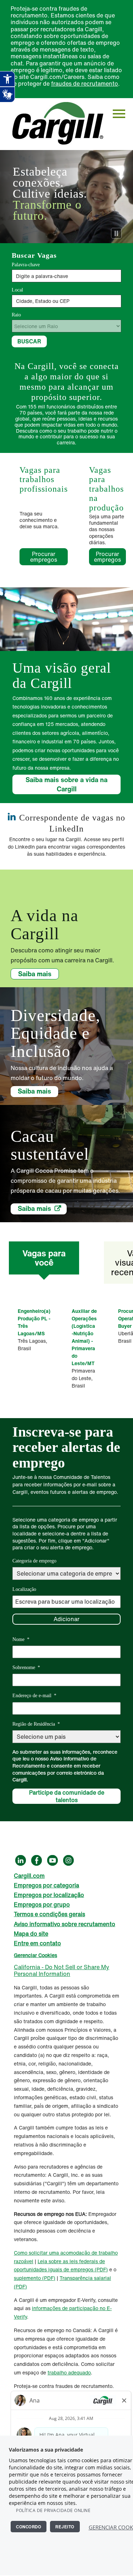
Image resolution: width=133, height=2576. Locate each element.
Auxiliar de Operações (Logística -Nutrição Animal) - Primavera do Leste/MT (84, 1337)
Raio (16, 315)
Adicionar (66, 1619)
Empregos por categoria (46, 1885)
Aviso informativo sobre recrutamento (65, 1924)
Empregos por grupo (42, 1904)
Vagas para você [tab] (44, 1258)
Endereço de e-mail (34, 1696)
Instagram (68, 1860)
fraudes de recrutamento (85, 84)
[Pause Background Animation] (116, 233)
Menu (119, 114)
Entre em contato (37, 1943)
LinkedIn (21, 1860)
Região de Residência (36, 1724)
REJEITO (65, 2527)
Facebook (37, 1860)
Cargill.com (29, 1876)
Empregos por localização (49, 1895)
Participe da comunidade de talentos (67, 1796)
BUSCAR (29, 341)
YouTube (52, 1860)
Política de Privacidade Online (53, 2510)
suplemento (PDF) (35, 2278)
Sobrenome (26, 1668)
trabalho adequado (69, 2372)
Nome (21, 1639)
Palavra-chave (26, 265)
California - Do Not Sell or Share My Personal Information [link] (62, 1970)
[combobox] (66, 301)
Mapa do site (31, 1934)
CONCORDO (29, 2527)
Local (17, 290)
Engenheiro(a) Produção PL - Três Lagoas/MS (34, 1322)
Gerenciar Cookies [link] (35, 1955)
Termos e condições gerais (49, 1914)
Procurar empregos (44, 557)
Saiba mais (35, 974)
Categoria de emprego (34, 1561)
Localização (24, 1589)
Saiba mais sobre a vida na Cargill (66, 784)
